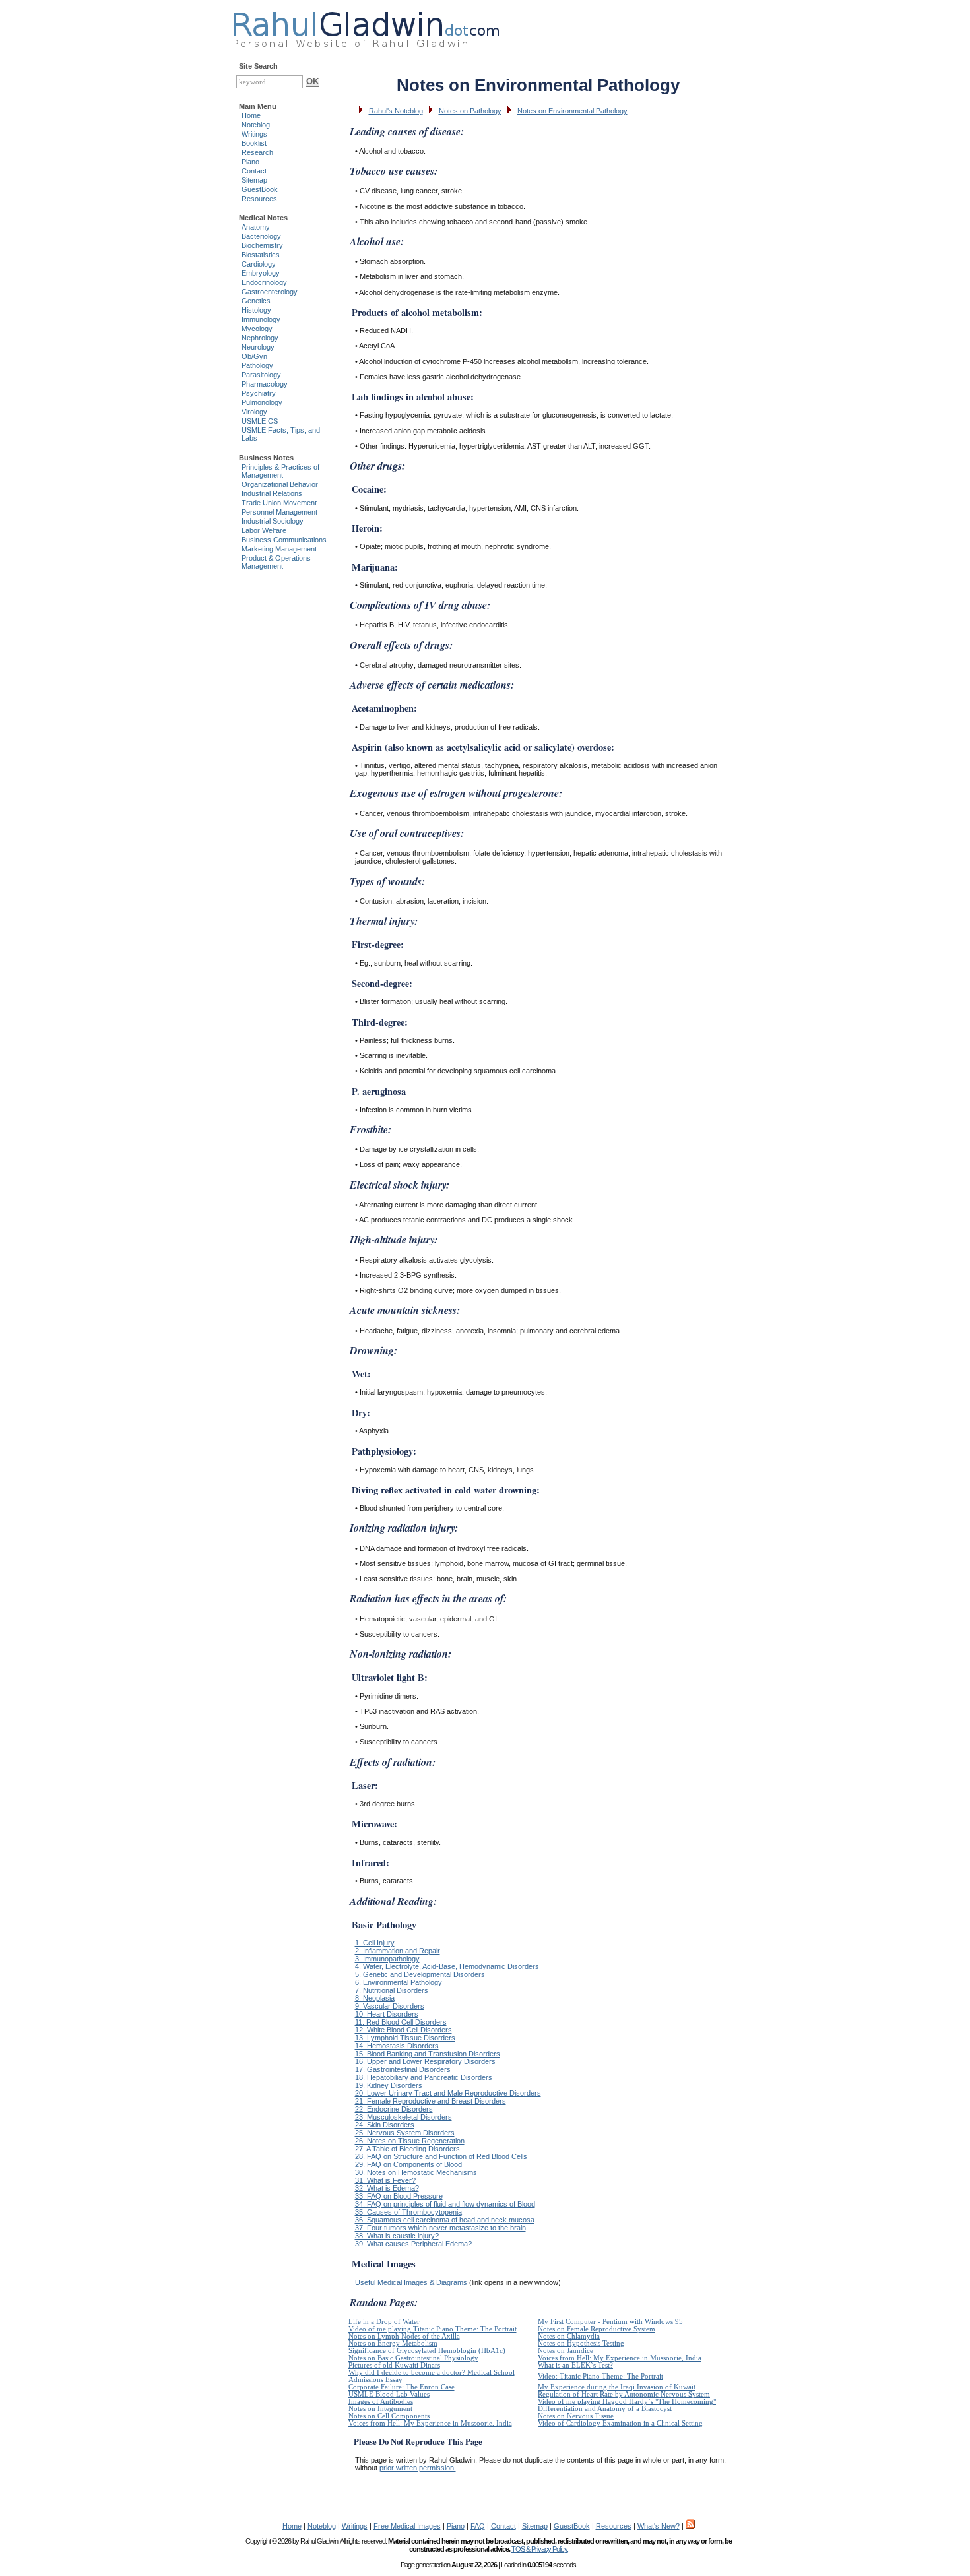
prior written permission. (418, 2468)
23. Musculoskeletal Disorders (404, 2117)
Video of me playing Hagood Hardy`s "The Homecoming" (627, 2402)
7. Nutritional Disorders (392, 1990)
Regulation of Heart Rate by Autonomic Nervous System (624, 2394)
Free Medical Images (407, 2526)
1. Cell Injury (375, 1943)
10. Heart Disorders (387, 2014)
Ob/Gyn (254, 356)
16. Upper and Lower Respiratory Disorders (425, 2061)
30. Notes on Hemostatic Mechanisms (416, 2172)
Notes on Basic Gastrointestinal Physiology (413, 2358)
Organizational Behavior (280, 484)
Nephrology (260, 338)
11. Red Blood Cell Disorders (401, 2022)
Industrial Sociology (273, 521)
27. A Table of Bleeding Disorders (407, 2149)
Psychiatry (259, 393)
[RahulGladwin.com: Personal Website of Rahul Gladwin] (366, 26)
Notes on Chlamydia (569, 2336)
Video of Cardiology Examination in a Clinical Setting (620, 2423)
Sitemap (254, 180)
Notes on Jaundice (566, 2351)
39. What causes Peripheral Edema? (413, 2244)
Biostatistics (261, 255)
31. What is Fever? (385, 2180)
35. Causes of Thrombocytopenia (408, 2212)
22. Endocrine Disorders (394, 2109)
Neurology (258, 347)
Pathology (257, 365)
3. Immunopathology (387, 1959)
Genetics (256, 301)
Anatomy (256, 227)
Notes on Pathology (470, 111)
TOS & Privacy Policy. (540, 2549)
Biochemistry (262, 245)
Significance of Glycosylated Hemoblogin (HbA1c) (427, 2351)
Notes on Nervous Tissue (576, 2416)
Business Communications (284, 540)
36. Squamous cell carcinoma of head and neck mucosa (445, 2220)
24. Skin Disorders (385, 2125)
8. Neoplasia (375, 1998)
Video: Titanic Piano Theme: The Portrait (600, 2376)
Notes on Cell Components (389, 2416)
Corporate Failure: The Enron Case (402, 2387)
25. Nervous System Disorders (405, 2133)
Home (251, 115)
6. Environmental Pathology (399, 1982)
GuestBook (260, 189)
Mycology (257, 329)
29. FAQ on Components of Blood (408, 2164)
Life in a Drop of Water (384, 2322)
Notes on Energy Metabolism (393, 2343)
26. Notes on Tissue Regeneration (410, 2141)
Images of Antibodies (381, 2402)
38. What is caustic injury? (397, 2236)
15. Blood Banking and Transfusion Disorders (428, 2054)
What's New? (659, 2526)
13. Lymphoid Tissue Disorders (405, 2038)
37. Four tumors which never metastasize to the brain (440, 2228)
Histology (256, 310)
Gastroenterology (270, 292)
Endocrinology (264, 282)
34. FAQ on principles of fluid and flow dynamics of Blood (445, 2204)
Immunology (261, 319)
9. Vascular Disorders (390, 2006)
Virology (254, 412)
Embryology (261, 273)
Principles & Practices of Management (280, 471)
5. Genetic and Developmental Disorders (420, 1974)
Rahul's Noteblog (396, 111)
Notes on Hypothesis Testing (581, 2343)
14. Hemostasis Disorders (397, 2046)
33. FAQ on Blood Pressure (399, 2196)
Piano (250, 162)
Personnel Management (279, 512)
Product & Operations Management (276, 562)
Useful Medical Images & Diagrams (412, 2282)
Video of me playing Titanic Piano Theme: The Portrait (433, 2329)
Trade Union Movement (279, 503)
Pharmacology (265, 384)
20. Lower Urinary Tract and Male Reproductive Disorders (448, 2093)
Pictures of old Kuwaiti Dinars (394, 2365)
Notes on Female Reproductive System (597, 2329)
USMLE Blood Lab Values (389, 2394)
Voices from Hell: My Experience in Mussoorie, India (620, 2358)
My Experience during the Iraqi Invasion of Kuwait (617, 2387)
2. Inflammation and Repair (398, 1951)
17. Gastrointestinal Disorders (403, 2069)
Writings (254, 134)
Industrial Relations (272, 493)
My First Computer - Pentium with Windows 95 (610, 2322)
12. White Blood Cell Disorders (404, 2030)
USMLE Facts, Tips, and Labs (281, 434)
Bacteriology (261, 236)
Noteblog (256, 125)
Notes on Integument (380, 2409)
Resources (259, 199)
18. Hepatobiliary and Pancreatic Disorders (424, 2077)
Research (257, 152)
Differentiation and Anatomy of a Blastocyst (605, 2409)
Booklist (254, 143)
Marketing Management (279, 549)
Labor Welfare (264, 530)
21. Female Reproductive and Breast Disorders (431, 2101)
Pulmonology (262, 402)
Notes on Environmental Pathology (572, 111)
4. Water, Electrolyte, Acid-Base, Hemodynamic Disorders (447, 1966)
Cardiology (259, 264)
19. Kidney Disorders (389, 2085)
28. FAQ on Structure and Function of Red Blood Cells (441, 2156)
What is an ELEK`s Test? (575, 2365)
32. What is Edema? (387, 2188)
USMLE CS (260, 421)
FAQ (478, 2526)
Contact (254, 171)
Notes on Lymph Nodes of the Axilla (404, 2336)
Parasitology (261, 375)
